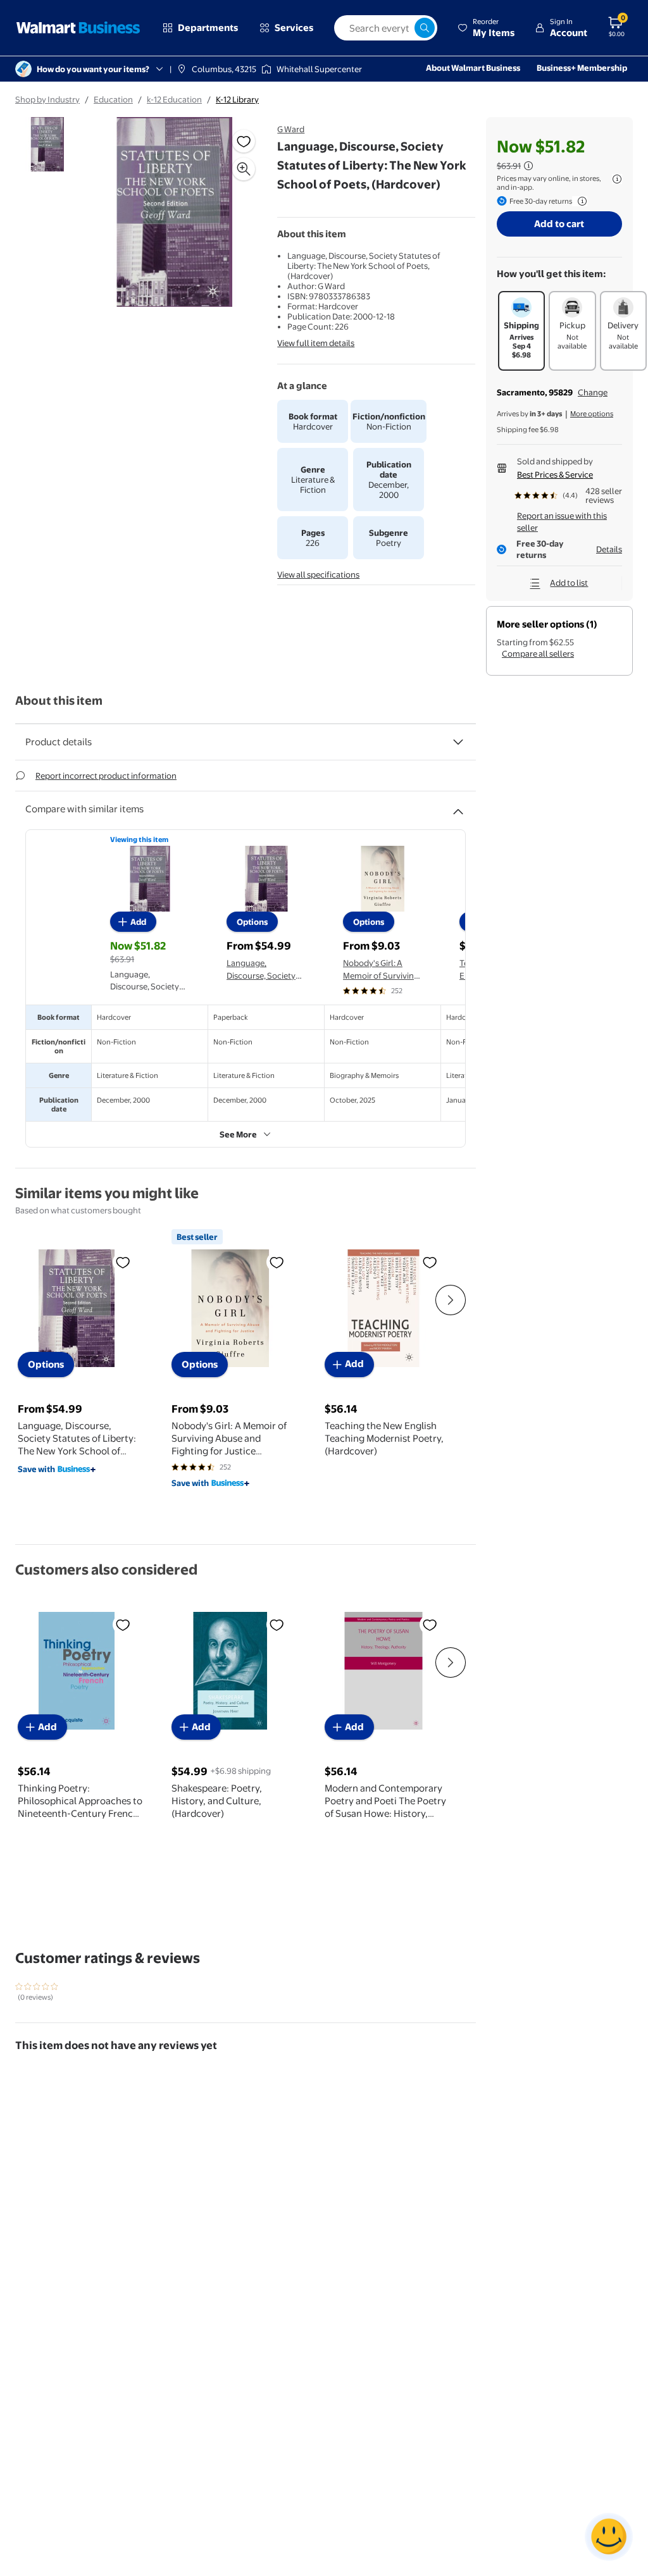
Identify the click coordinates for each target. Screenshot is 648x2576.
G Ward (291, 129)
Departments (208, 28)
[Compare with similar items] (458, 807)
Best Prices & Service (555, 474)
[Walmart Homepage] (78, 28)
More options (592, 414)
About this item (59, 701)
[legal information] (617, 179)
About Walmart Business (473, 68)
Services (294, 28)
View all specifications (318, 574)
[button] (486, 28)
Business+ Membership (582, 68)
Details (609, 549)
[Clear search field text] (404, 28)
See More (238, 1134)
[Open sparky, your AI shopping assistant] (609, 2537)
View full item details (316, 343)
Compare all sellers (538, 653)
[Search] (425, 28)
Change (593, 392)
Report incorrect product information (106, 776)
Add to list (569, 583)
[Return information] (580, 201)
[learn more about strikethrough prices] (528, 166)
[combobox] (386, 28)
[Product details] (458, 742)
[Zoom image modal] (244, 169)
